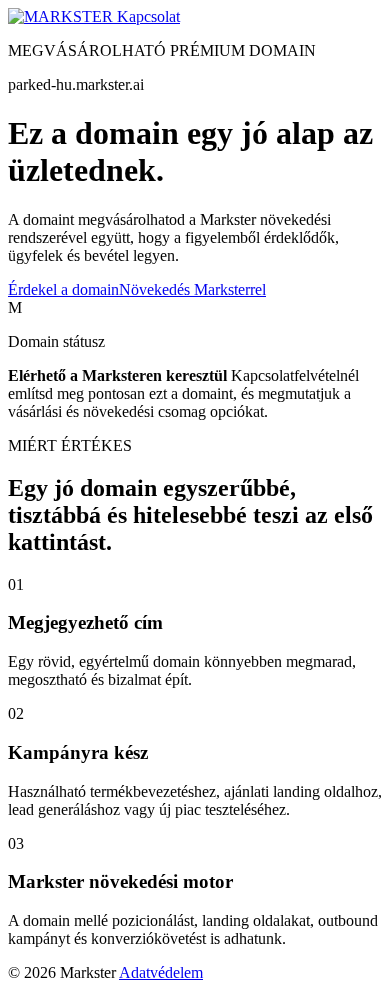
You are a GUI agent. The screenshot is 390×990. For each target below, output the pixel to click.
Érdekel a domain (63, 289)
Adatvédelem (161, 972)
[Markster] (62, 16)
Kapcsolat (148, 16)
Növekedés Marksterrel (192, 289)
